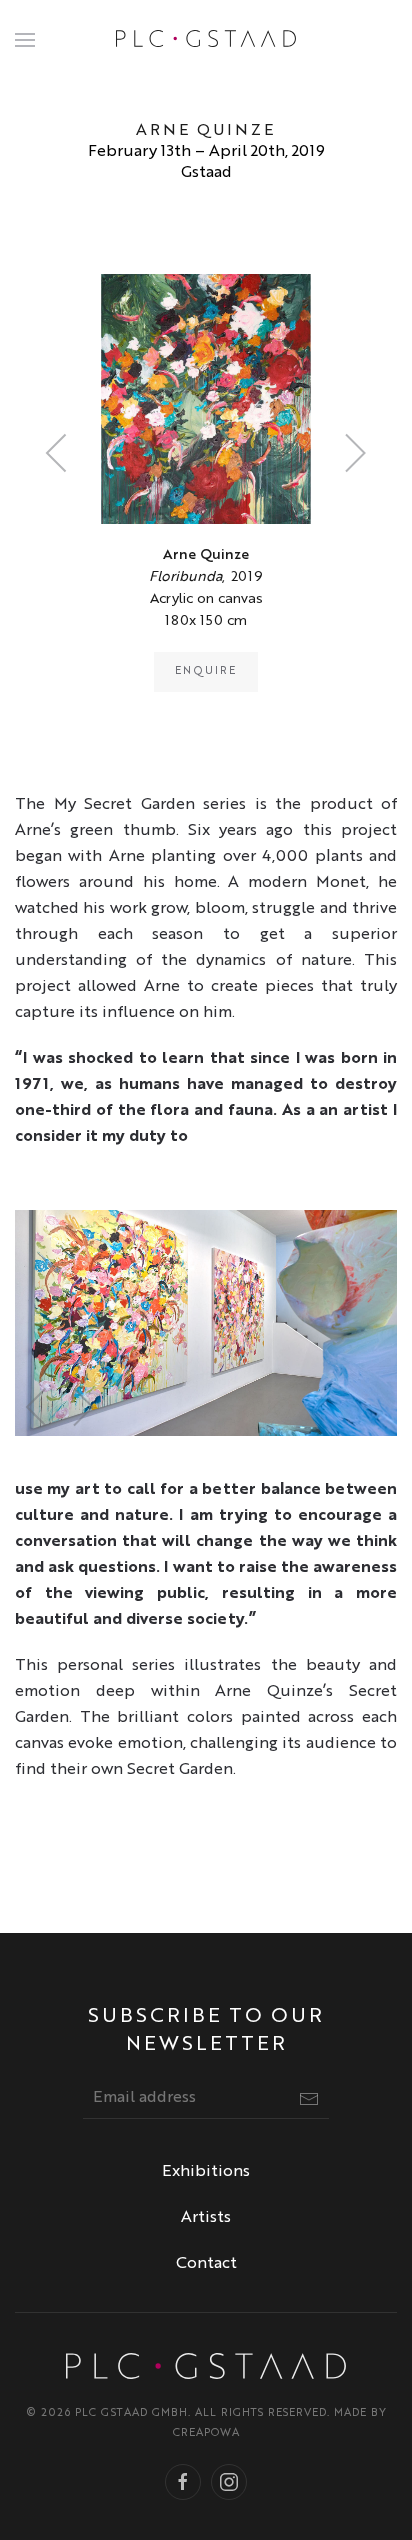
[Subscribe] (309, 2099)
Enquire (206, 671)
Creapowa (206, 2433)
